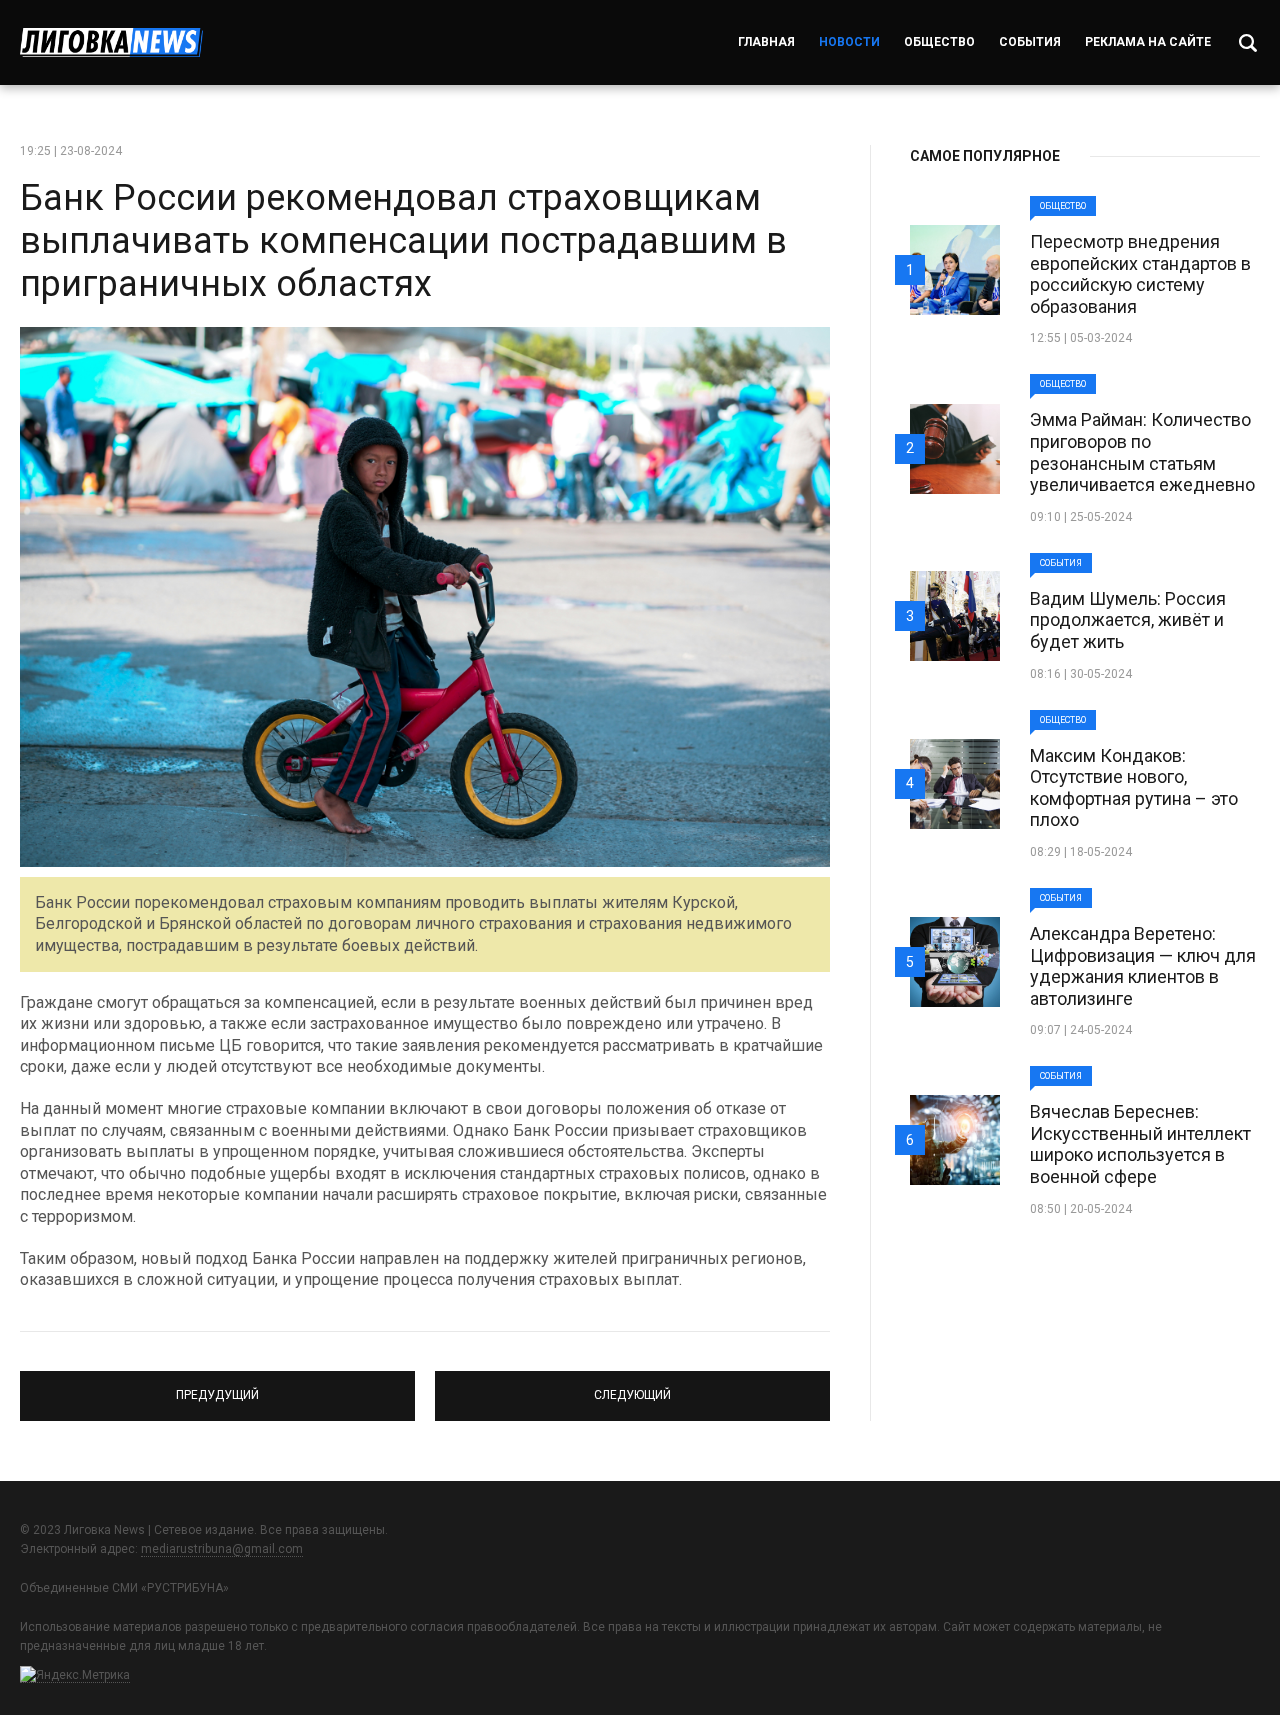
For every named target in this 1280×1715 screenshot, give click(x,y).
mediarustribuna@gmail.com (222, 1549)
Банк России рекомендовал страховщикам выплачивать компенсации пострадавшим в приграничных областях (403, 241)
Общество (939, 42)
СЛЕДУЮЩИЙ (633, 1387)
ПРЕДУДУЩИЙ (218, 1387)
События (1030, 42)
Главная (766, 42)
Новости (849, 42)
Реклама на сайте (1148, 42)
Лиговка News (111, 42)
